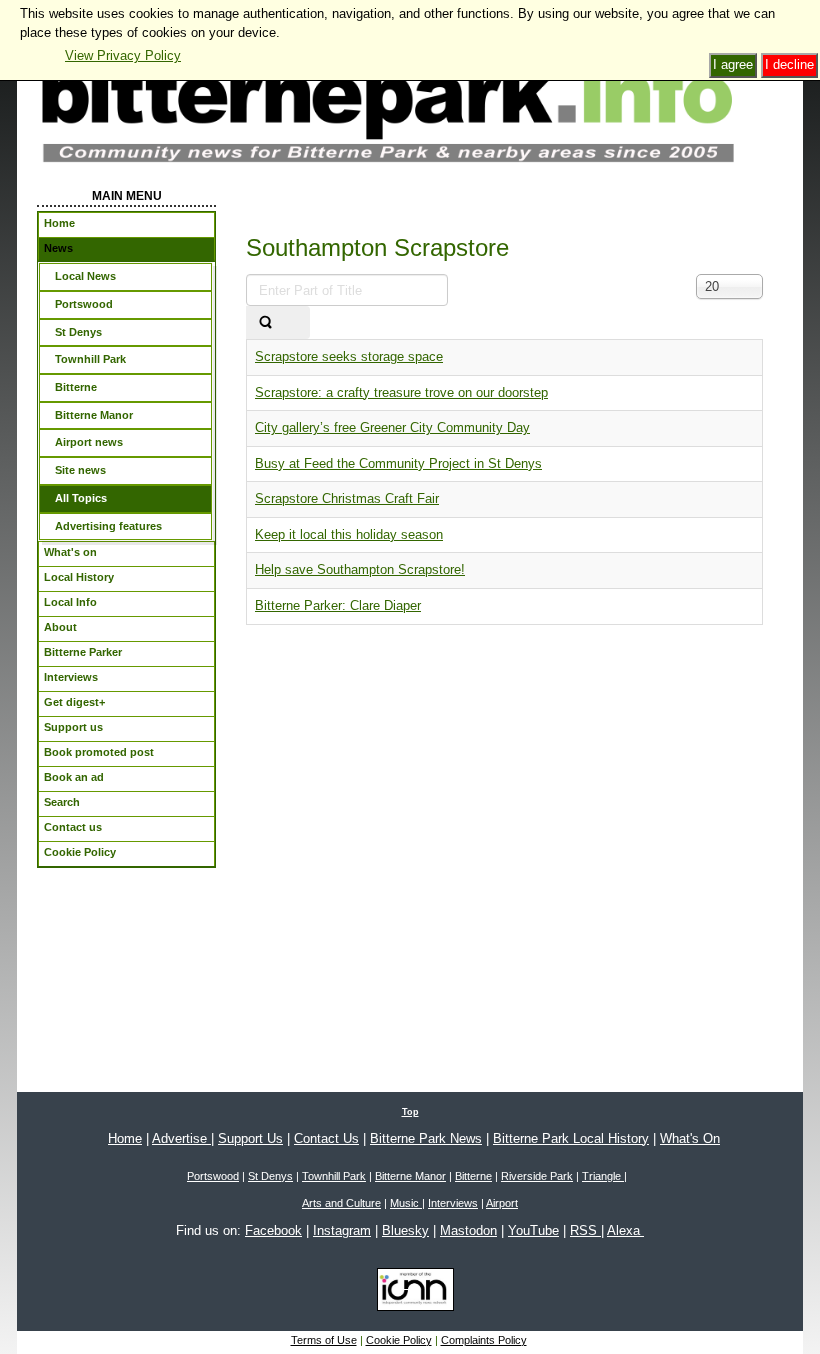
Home (125, 1138)
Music (406, 1203)
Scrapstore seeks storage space (349, 356)
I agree (733, 64)
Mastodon (468, 1230)
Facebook (273, 1230)
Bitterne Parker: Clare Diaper (338, 605)
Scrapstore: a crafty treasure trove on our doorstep (401, 392)
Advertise (181, 1138)
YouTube (533, 1230)
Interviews (453, 1203)
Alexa (625, 1230)
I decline (789, 64)
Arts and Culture (341, 1203)
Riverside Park (537, 1176)
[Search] (265, 322)
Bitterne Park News (426, 1138)
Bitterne (473, 1176)
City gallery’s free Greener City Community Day (392, 427)
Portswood (213, 1176)
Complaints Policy (484, 1340)
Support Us (250, 1138)
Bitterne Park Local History (571, 1138)
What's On (690, 1138)
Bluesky (405, 1230)
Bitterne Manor (410, 1176)
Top (410, 1112)
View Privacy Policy (123, 55)
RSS (585, 1230)
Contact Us (326, 1138)
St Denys (270, 1176)
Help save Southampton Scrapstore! (360, 569)
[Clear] (297, 322)
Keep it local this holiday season (349, 534)
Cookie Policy (399, 1340)
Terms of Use (324, 1340)
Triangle (603, 1176)
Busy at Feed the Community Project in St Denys (398, 463)
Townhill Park (334, 1176)
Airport (502, 1203)
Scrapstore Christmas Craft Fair (347, 498)
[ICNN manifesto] (410, 1293)
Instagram (342, 1230)
